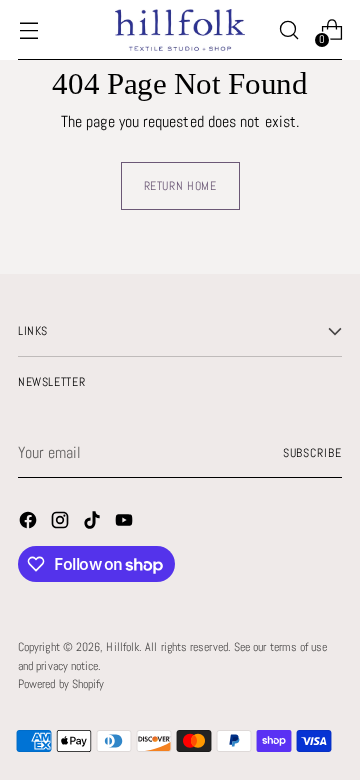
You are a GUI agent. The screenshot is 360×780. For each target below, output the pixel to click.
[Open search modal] (288, 30)
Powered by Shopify (61, 684)
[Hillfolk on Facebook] (30, 523)
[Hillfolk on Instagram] (62, 523)
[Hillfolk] (180, 29)
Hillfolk (122, 647)
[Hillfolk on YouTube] (126, 523)
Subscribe (312, 453)
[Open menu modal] (28, 30)
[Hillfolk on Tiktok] (94, 523)
